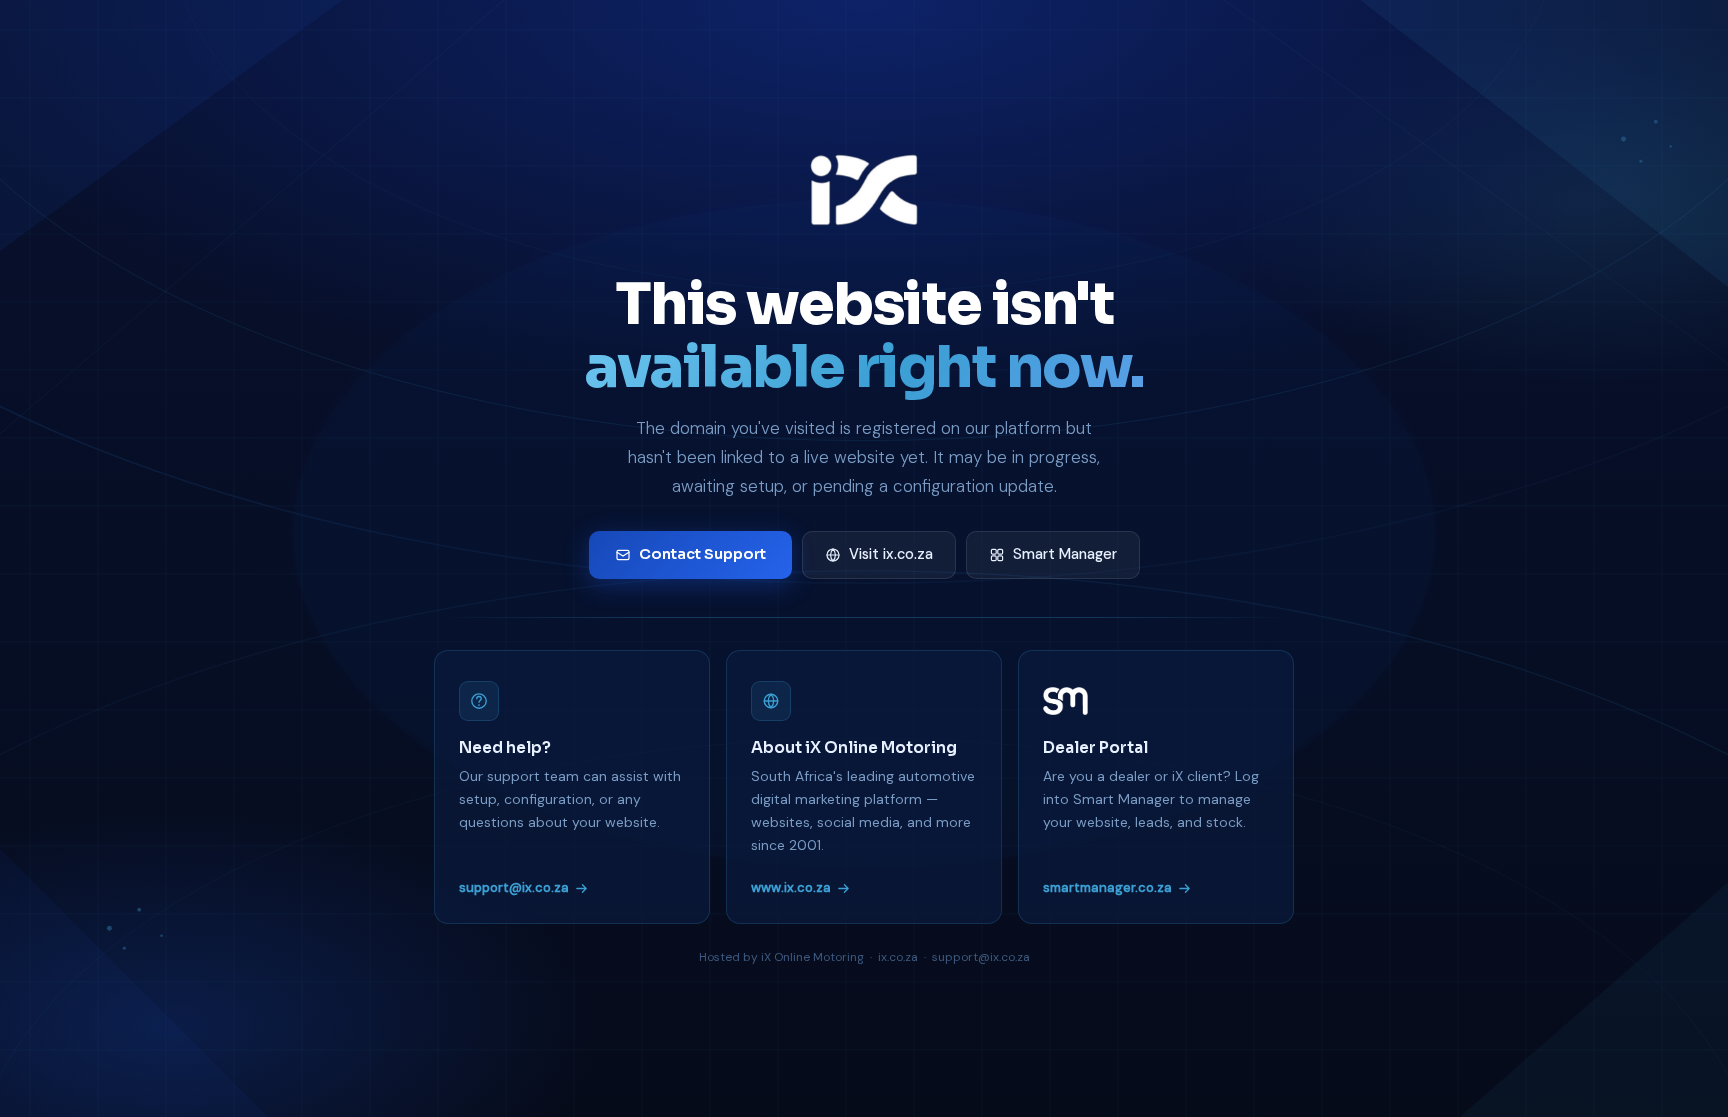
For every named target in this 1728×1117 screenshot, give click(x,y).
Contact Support (702, 554)
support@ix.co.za (514, 887)
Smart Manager (1065, 554)
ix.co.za (898, 957)
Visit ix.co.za (891, 554)
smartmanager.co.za (1107, 887)
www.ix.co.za (791, 887)
